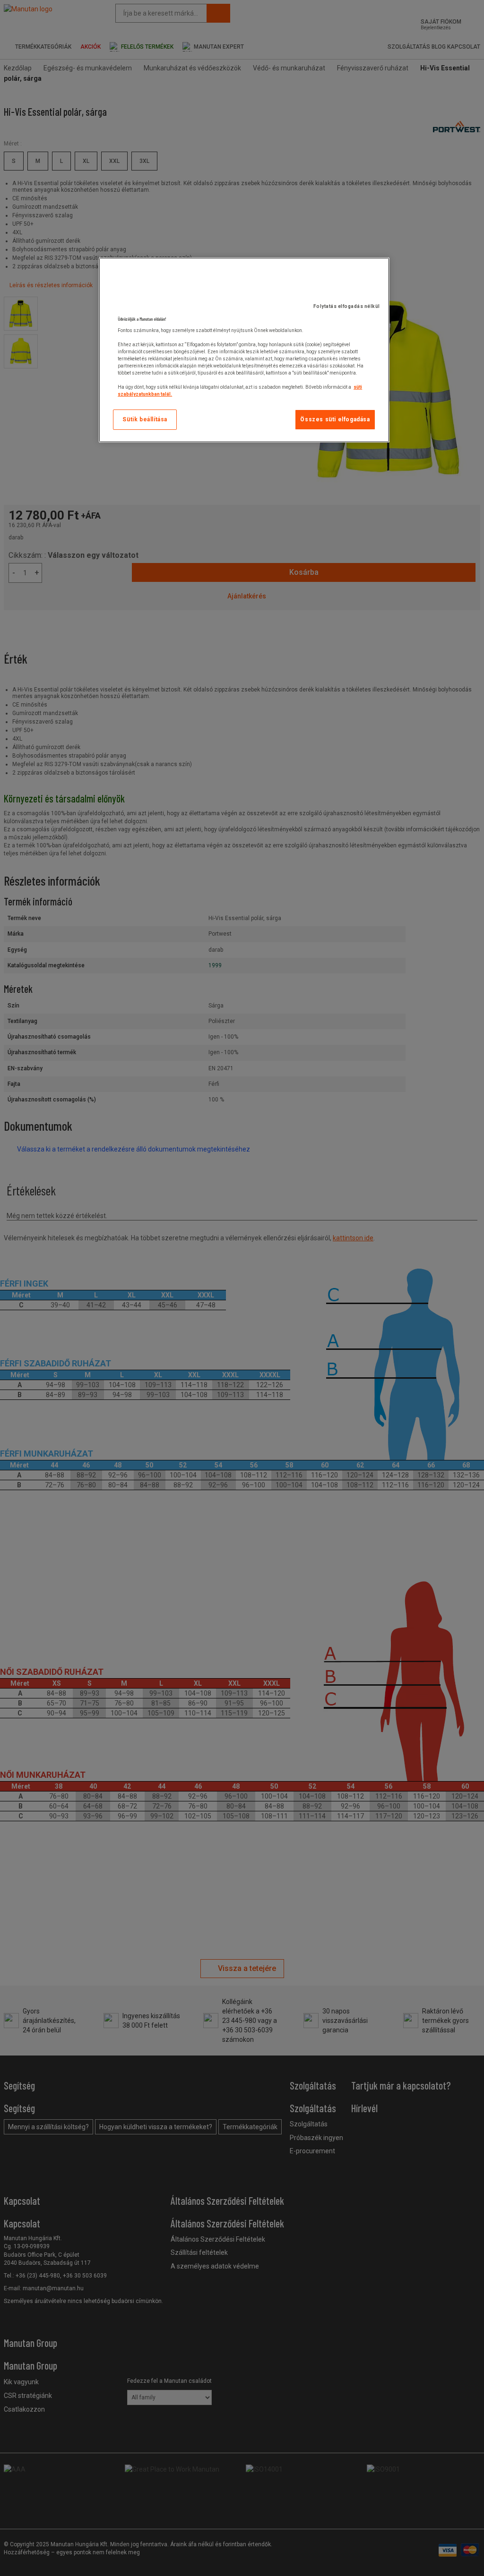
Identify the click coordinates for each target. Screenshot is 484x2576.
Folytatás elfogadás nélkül (347, 306)
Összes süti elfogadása (335, 419)
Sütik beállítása (145, 419)
